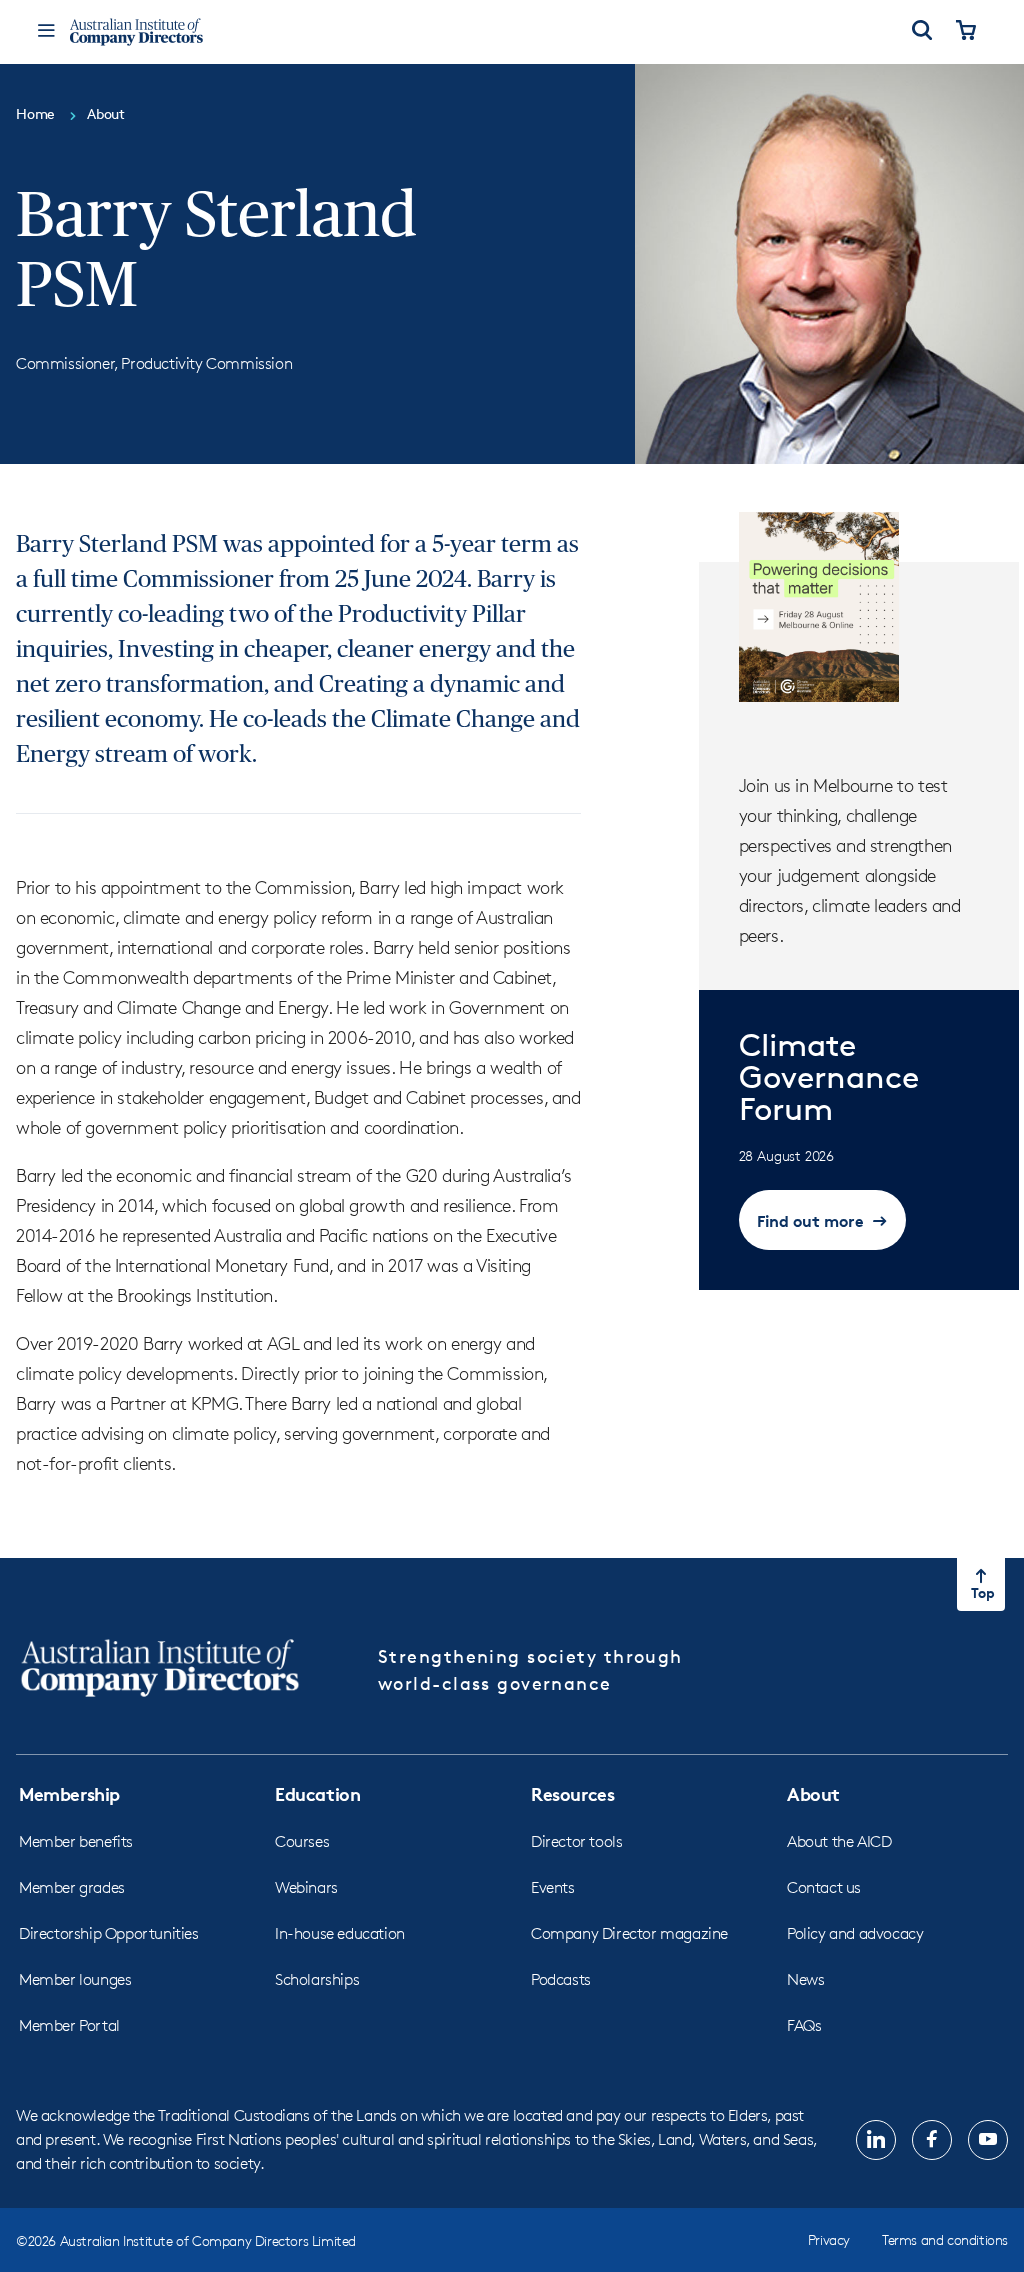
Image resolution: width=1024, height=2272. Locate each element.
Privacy (829, 2239)
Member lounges (75, 1979)
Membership (69, 1793)
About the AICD (839, 1841)
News (805, 1979)
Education (317, 1793)
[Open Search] (922, 32)
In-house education (340, 1933)
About (813, 1793)
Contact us (824, 1887)
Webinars (306, 1887)
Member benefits (76, 1841)
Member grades (72, 1887)
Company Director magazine (629, 1933)
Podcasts (561, 1979)
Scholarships (317, 1979)
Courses (302, 1841)
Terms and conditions (945, 2239)
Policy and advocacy (855, 1933)
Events (553, 1887)
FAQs (804, 2025)
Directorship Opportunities (109, 1933)
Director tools (576, 1841)
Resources (572, 1793)
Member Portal (69, 2025)
